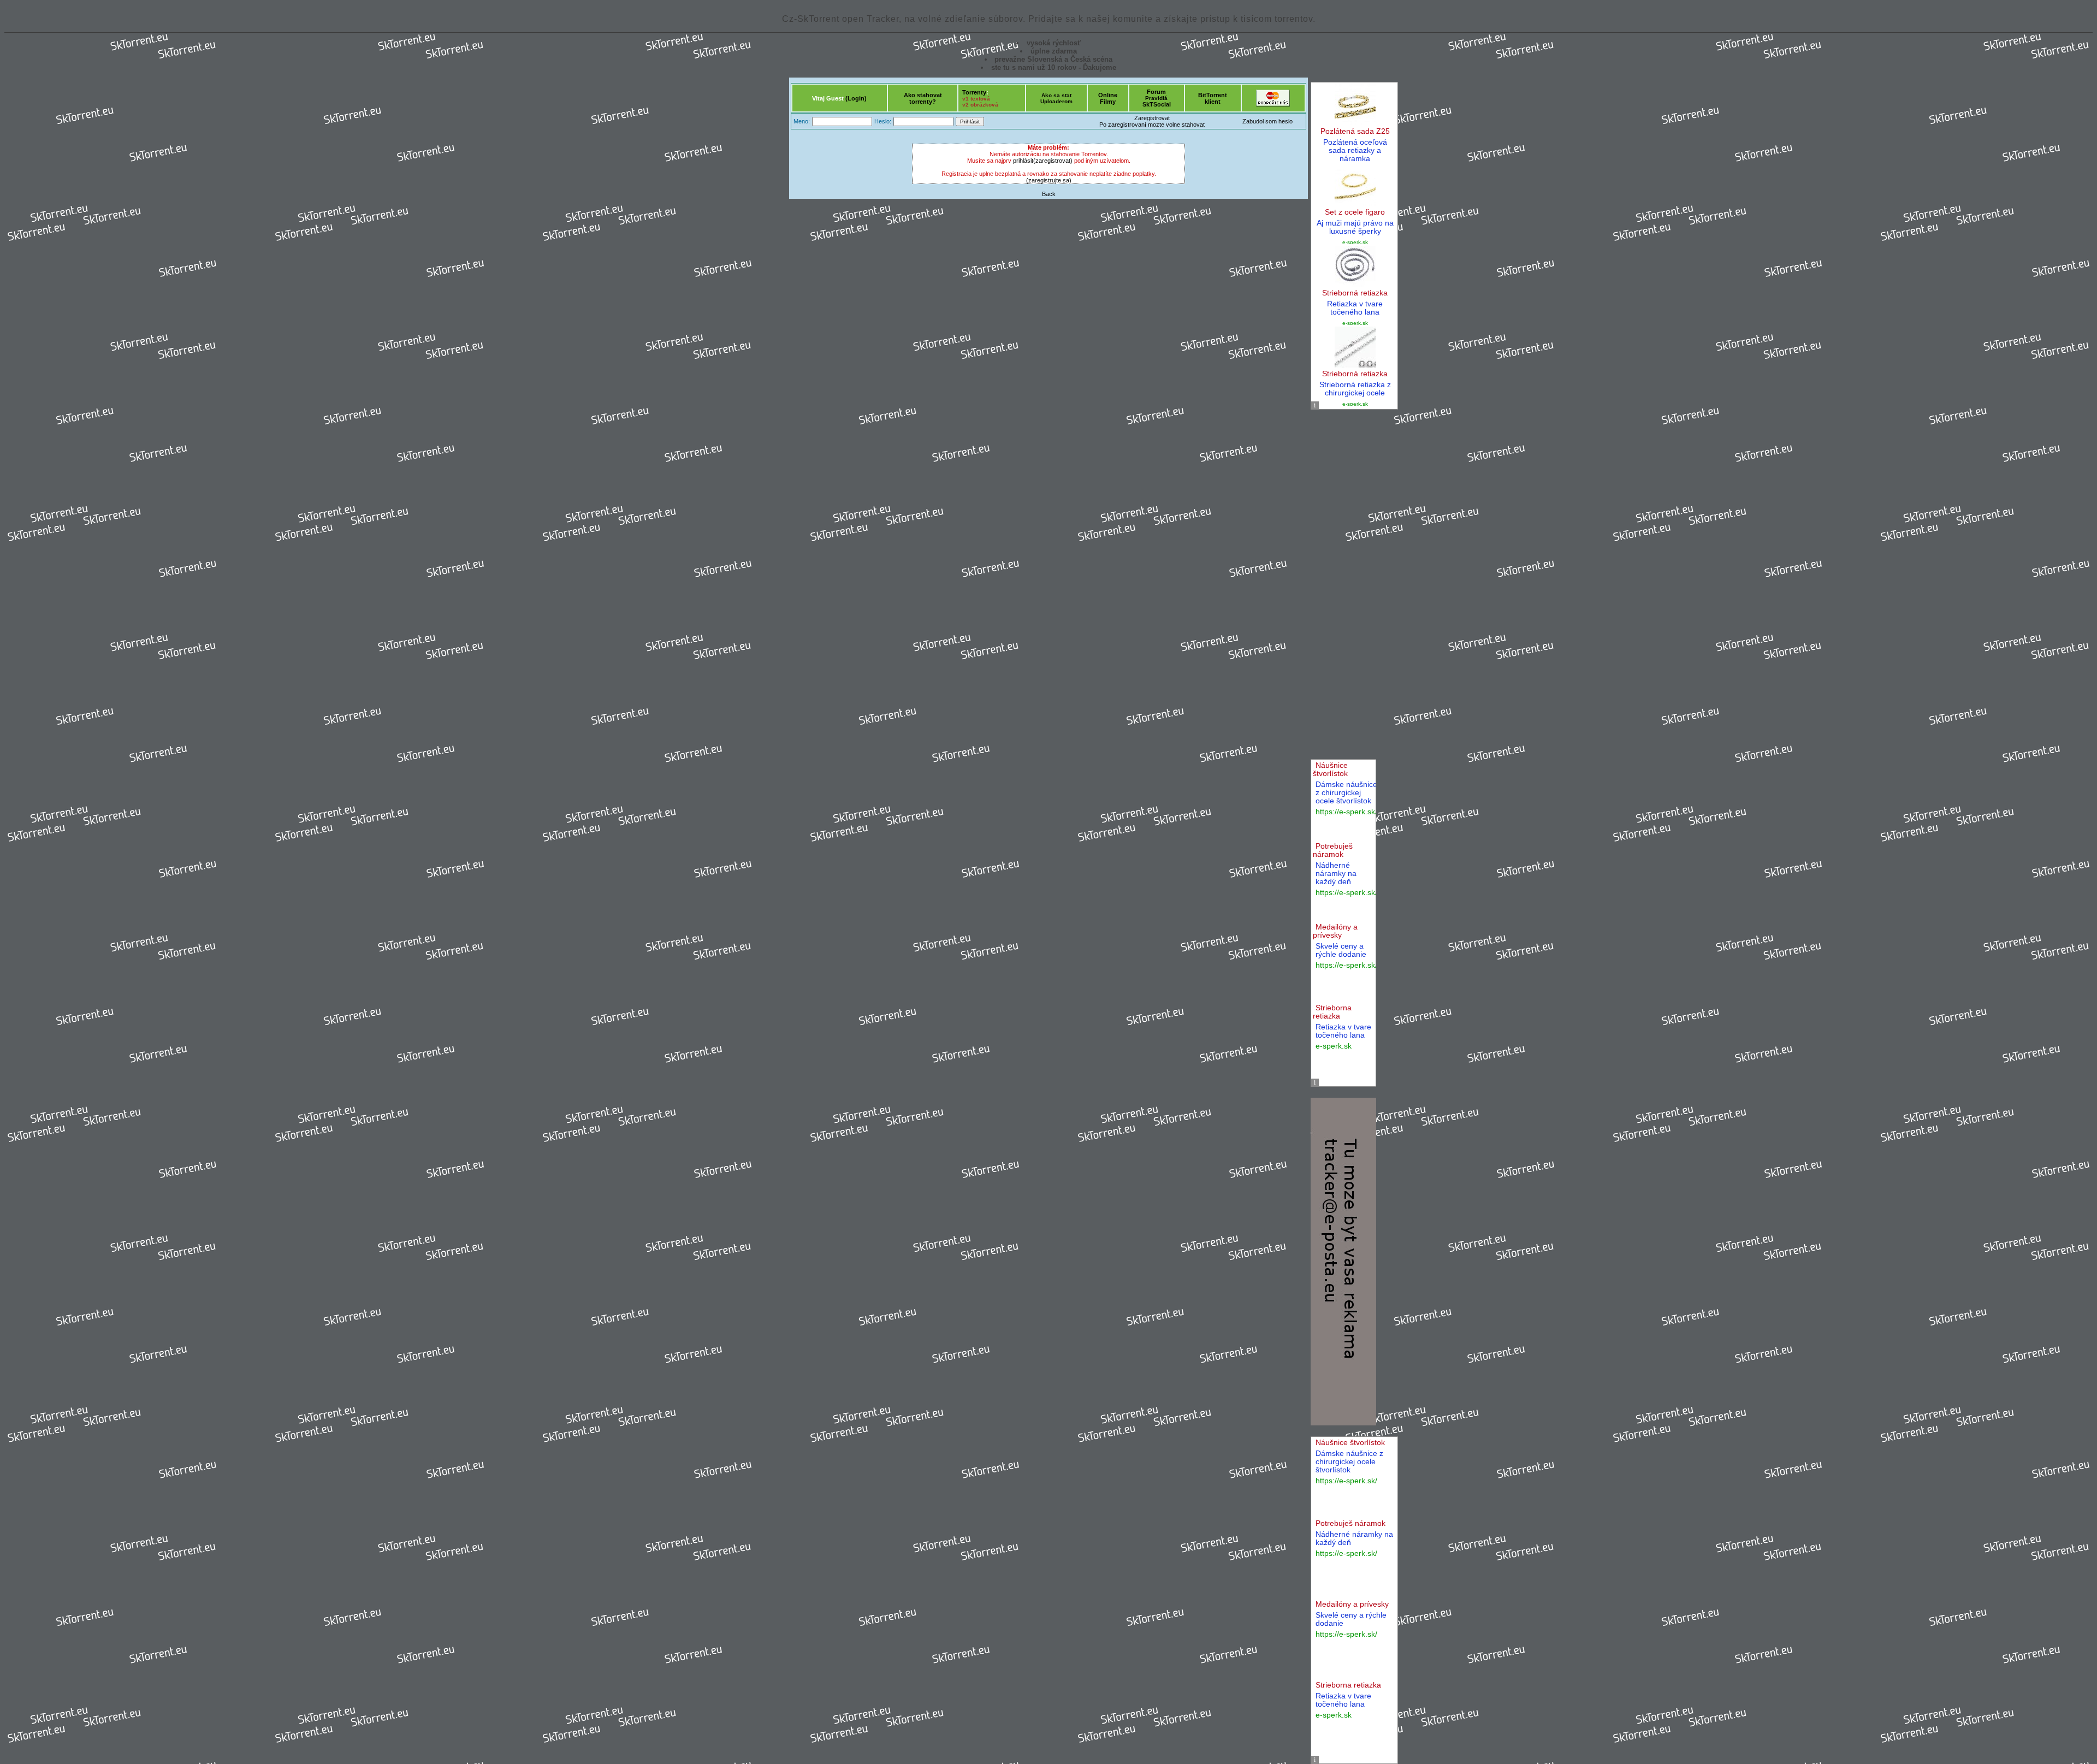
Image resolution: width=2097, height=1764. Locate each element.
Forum (1156, 92)
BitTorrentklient (1213, 98)
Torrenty (974, 92)
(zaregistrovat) (1053, 161)
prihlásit (1023, 161)
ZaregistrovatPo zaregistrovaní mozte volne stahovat (1152, 121)
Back (1049, 194)
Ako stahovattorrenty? (923, 98)
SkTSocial (1157, 104)
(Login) (856, 98)
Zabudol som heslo (1267, 121)
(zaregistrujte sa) (1049, 180)
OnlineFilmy (1108, 98)
